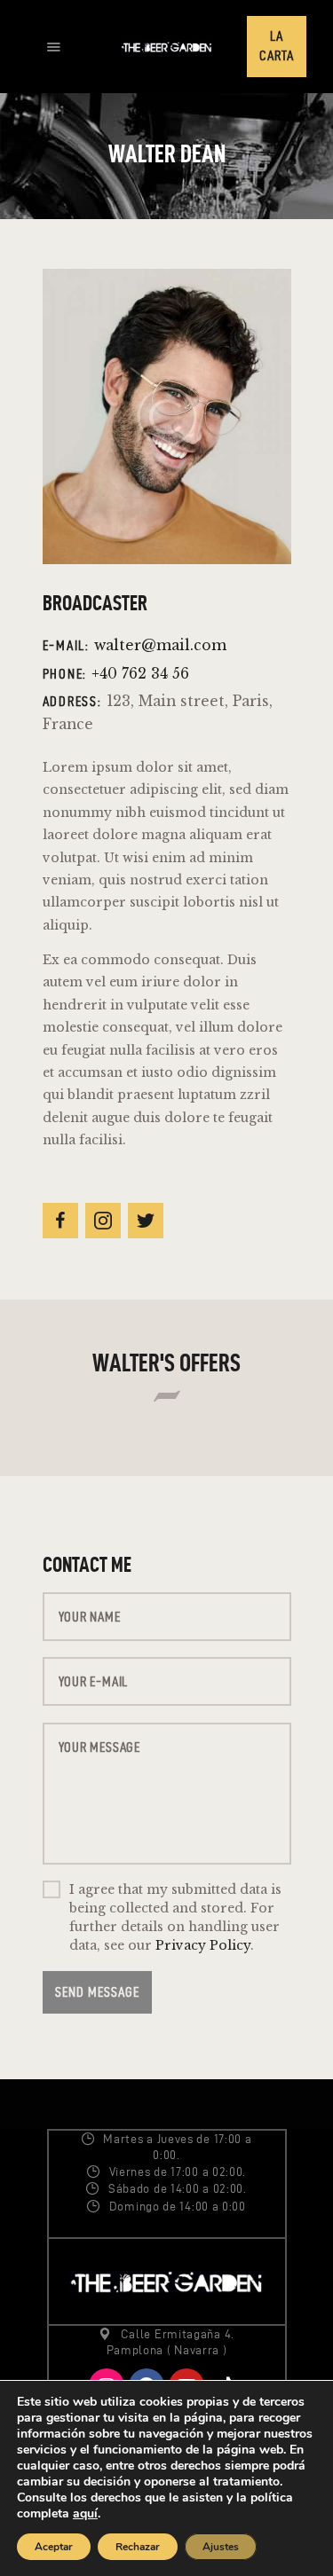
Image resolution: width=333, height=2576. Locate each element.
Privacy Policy (203, 1945)
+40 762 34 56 (140, 674)
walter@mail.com (160, 645)
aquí (85, 2513)
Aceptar (54, 2547)
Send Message (97, 1992)
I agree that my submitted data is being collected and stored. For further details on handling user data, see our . (175, 1917)
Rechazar (138, 2547)
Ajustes (221, 2547)
